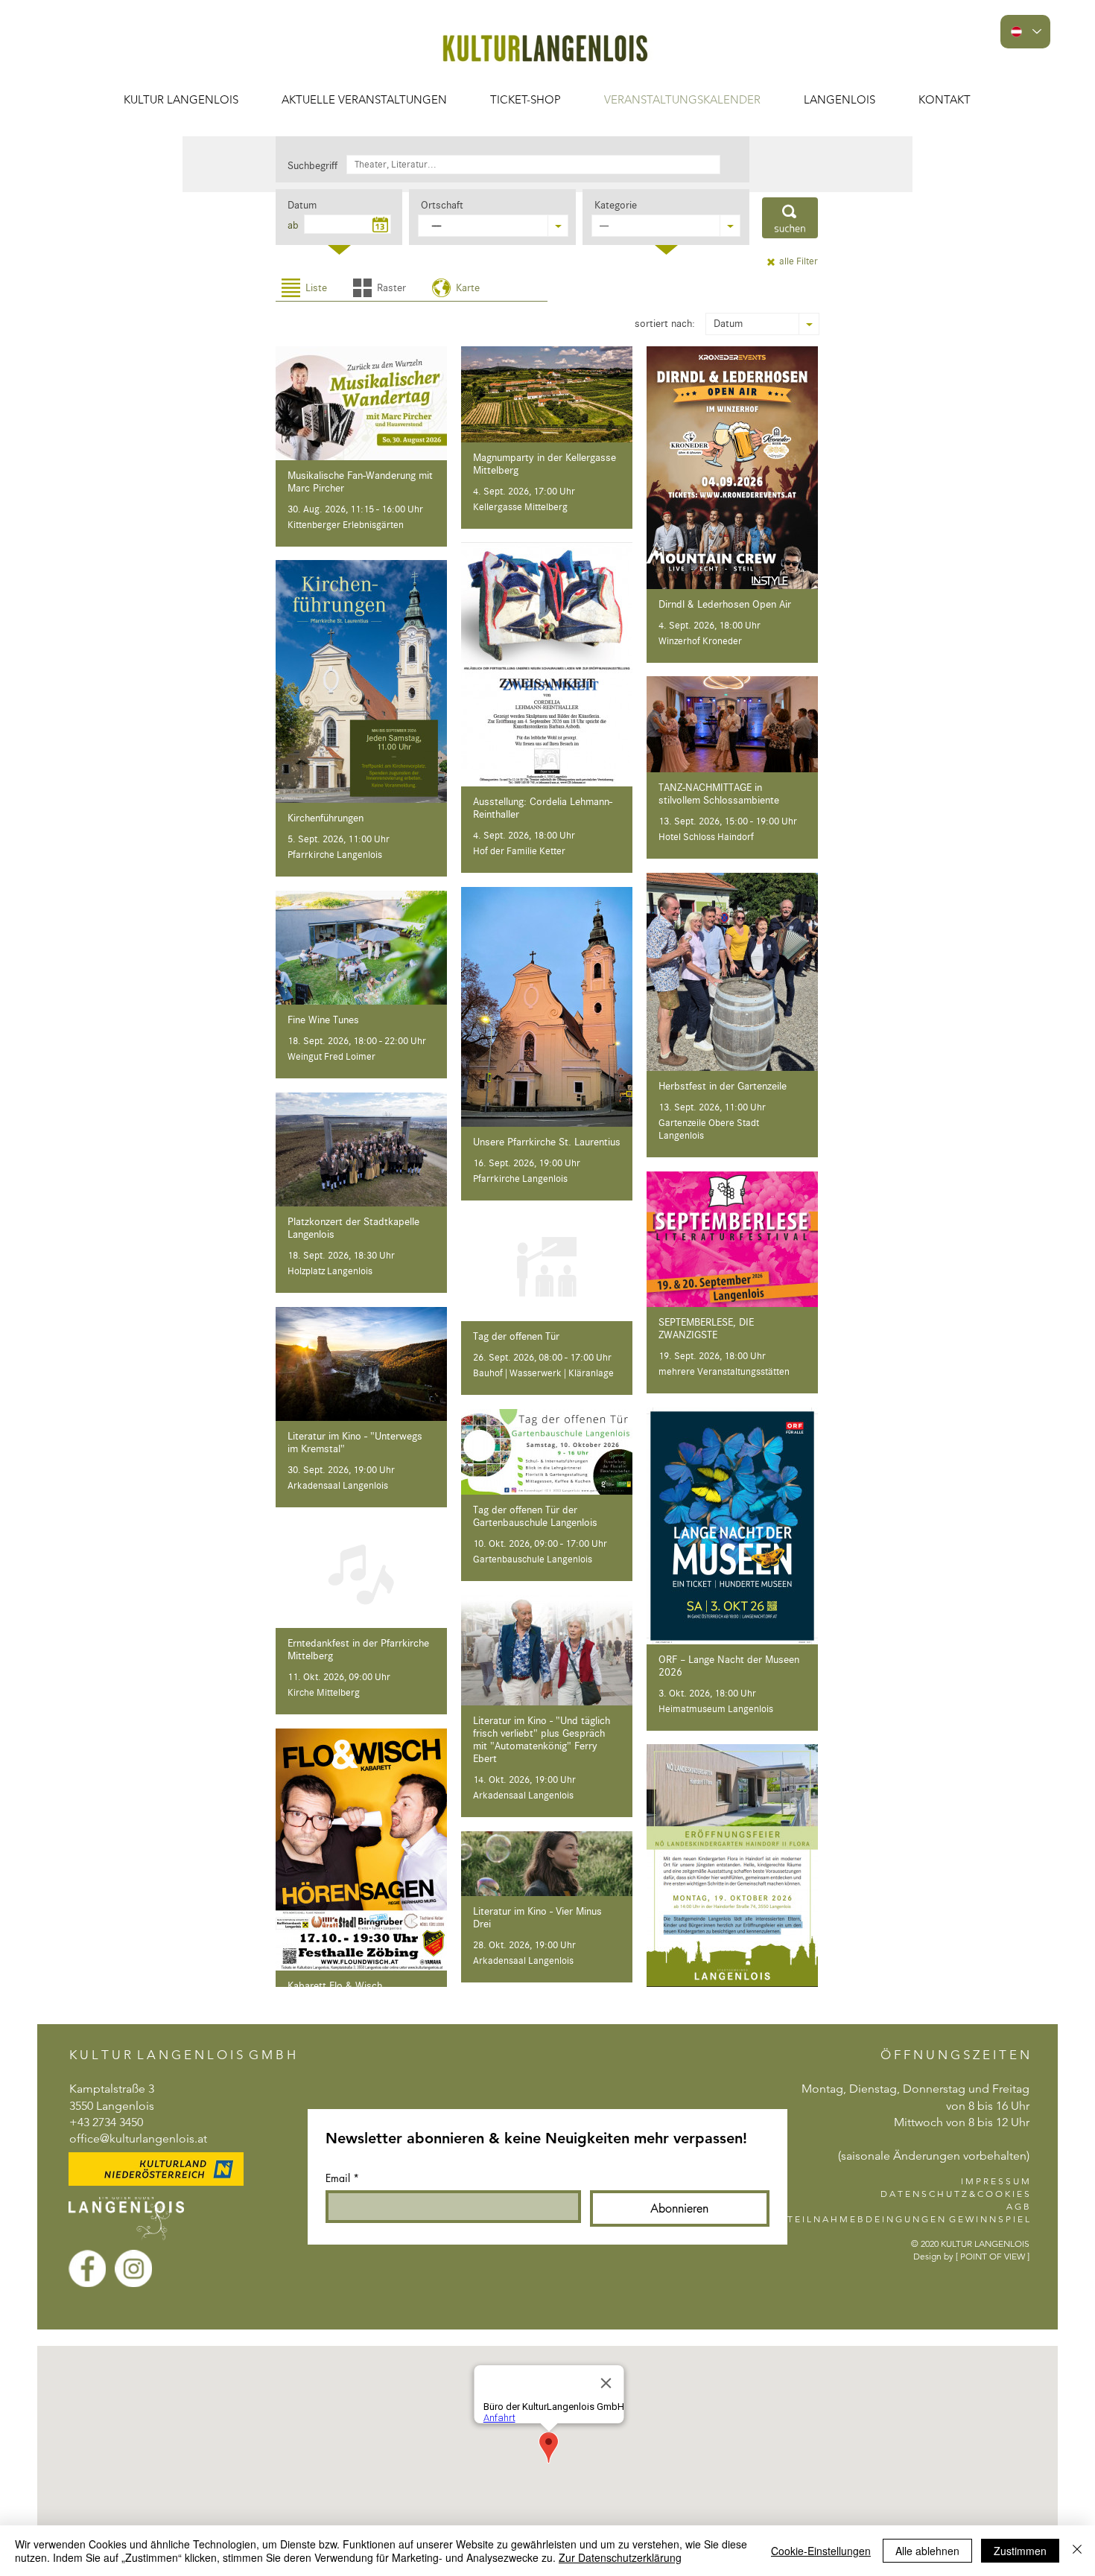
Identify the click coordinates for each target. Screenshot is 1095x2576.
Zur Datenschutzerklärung (620, 2557)
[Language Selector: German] (1025, 32)
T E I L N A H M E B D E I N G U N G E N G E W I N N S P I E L (908, 2219)
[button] (364, 99)
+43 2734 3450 (106, 2122)
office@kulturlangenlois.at (138, 2138)
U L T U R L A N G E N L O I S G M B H (188, 2055)
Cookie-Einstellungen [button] (821, 2551)
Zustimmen (1020, 2551)
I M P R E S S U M (995, 2181)
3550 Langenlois (112, 2106)
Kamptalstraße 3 (112, 2089)
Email (342, 2178)
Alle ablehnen (927, 2551)
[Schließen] (1077, 2551)
